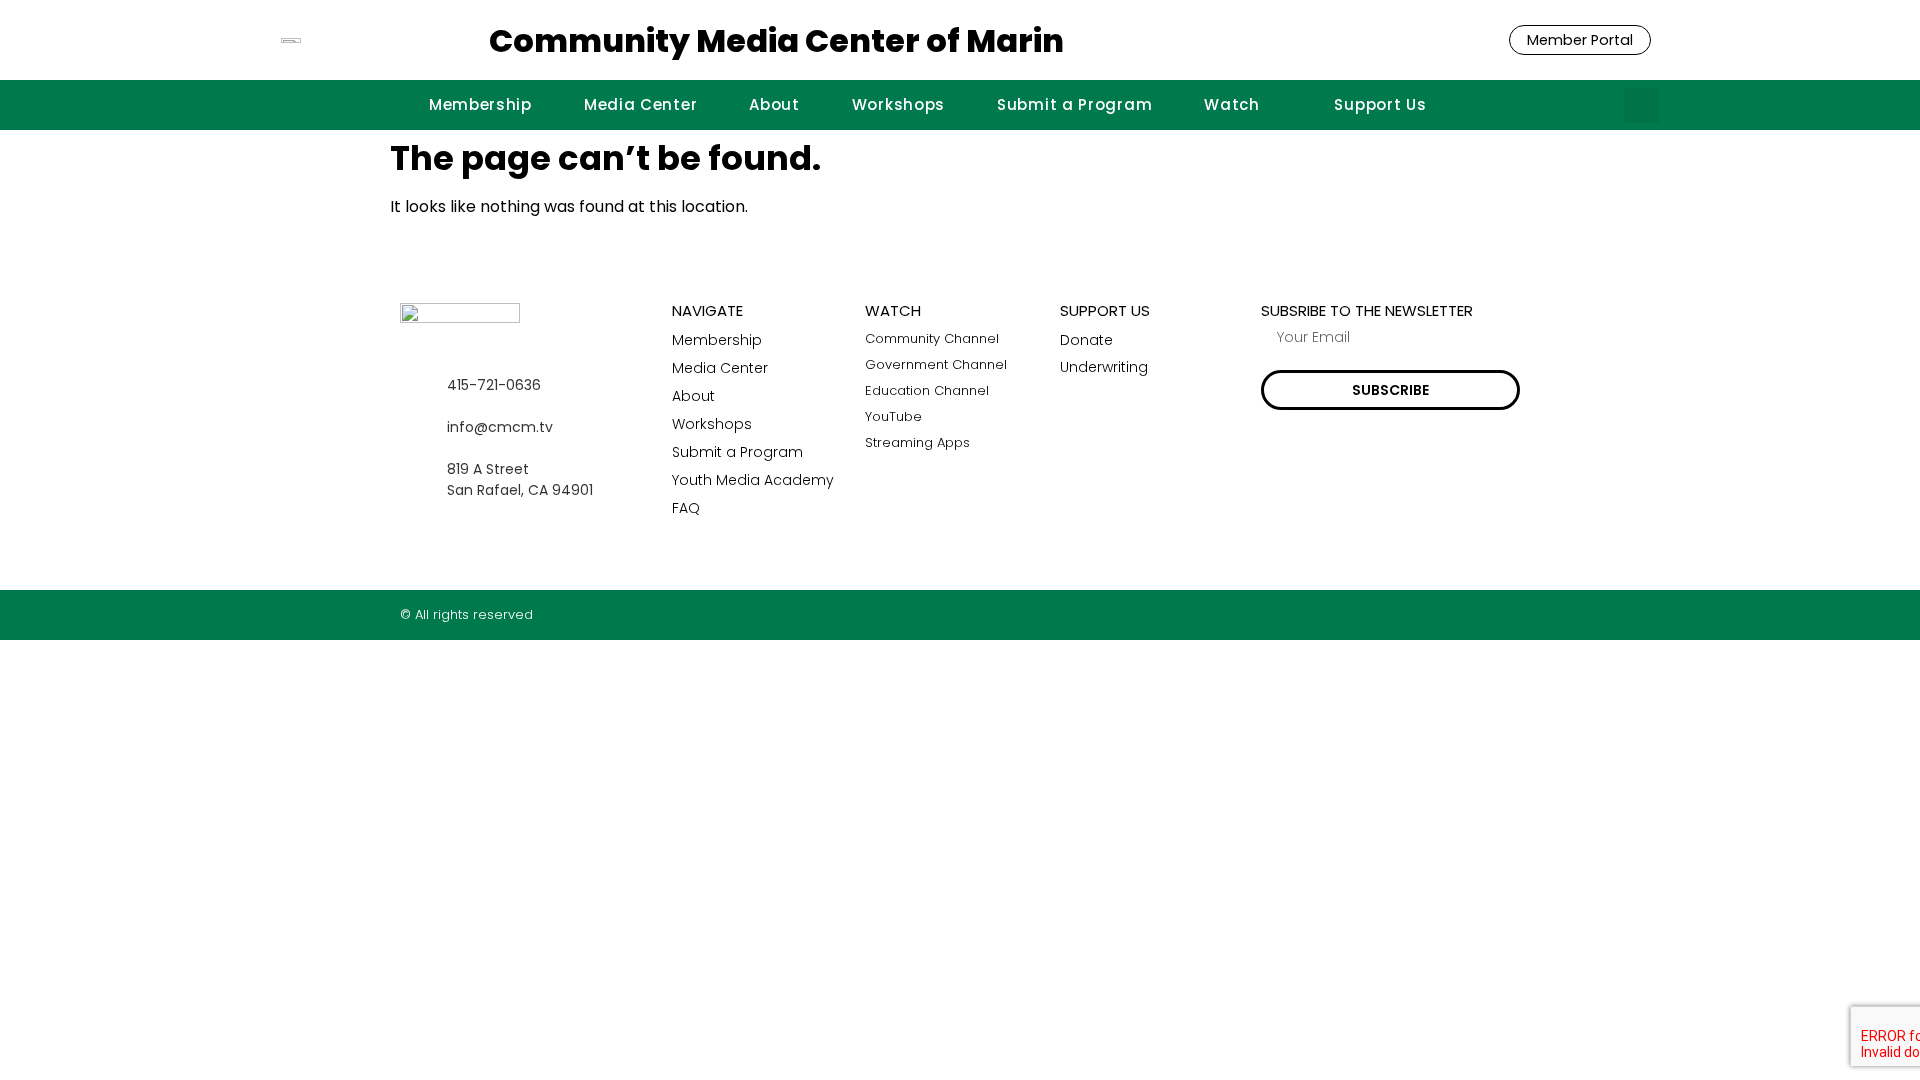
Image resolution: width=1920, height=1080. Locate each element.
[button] (1641, 105)
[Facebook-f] (1434, 614)
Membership (480, 104)
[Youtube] (1512, 614)
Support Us (1380, 104)
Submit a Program (1074, 104)
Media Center (640, 104)
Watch (1232, 104)
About (774, 104)
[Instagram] (1473, 614)
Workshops (898, 104)
